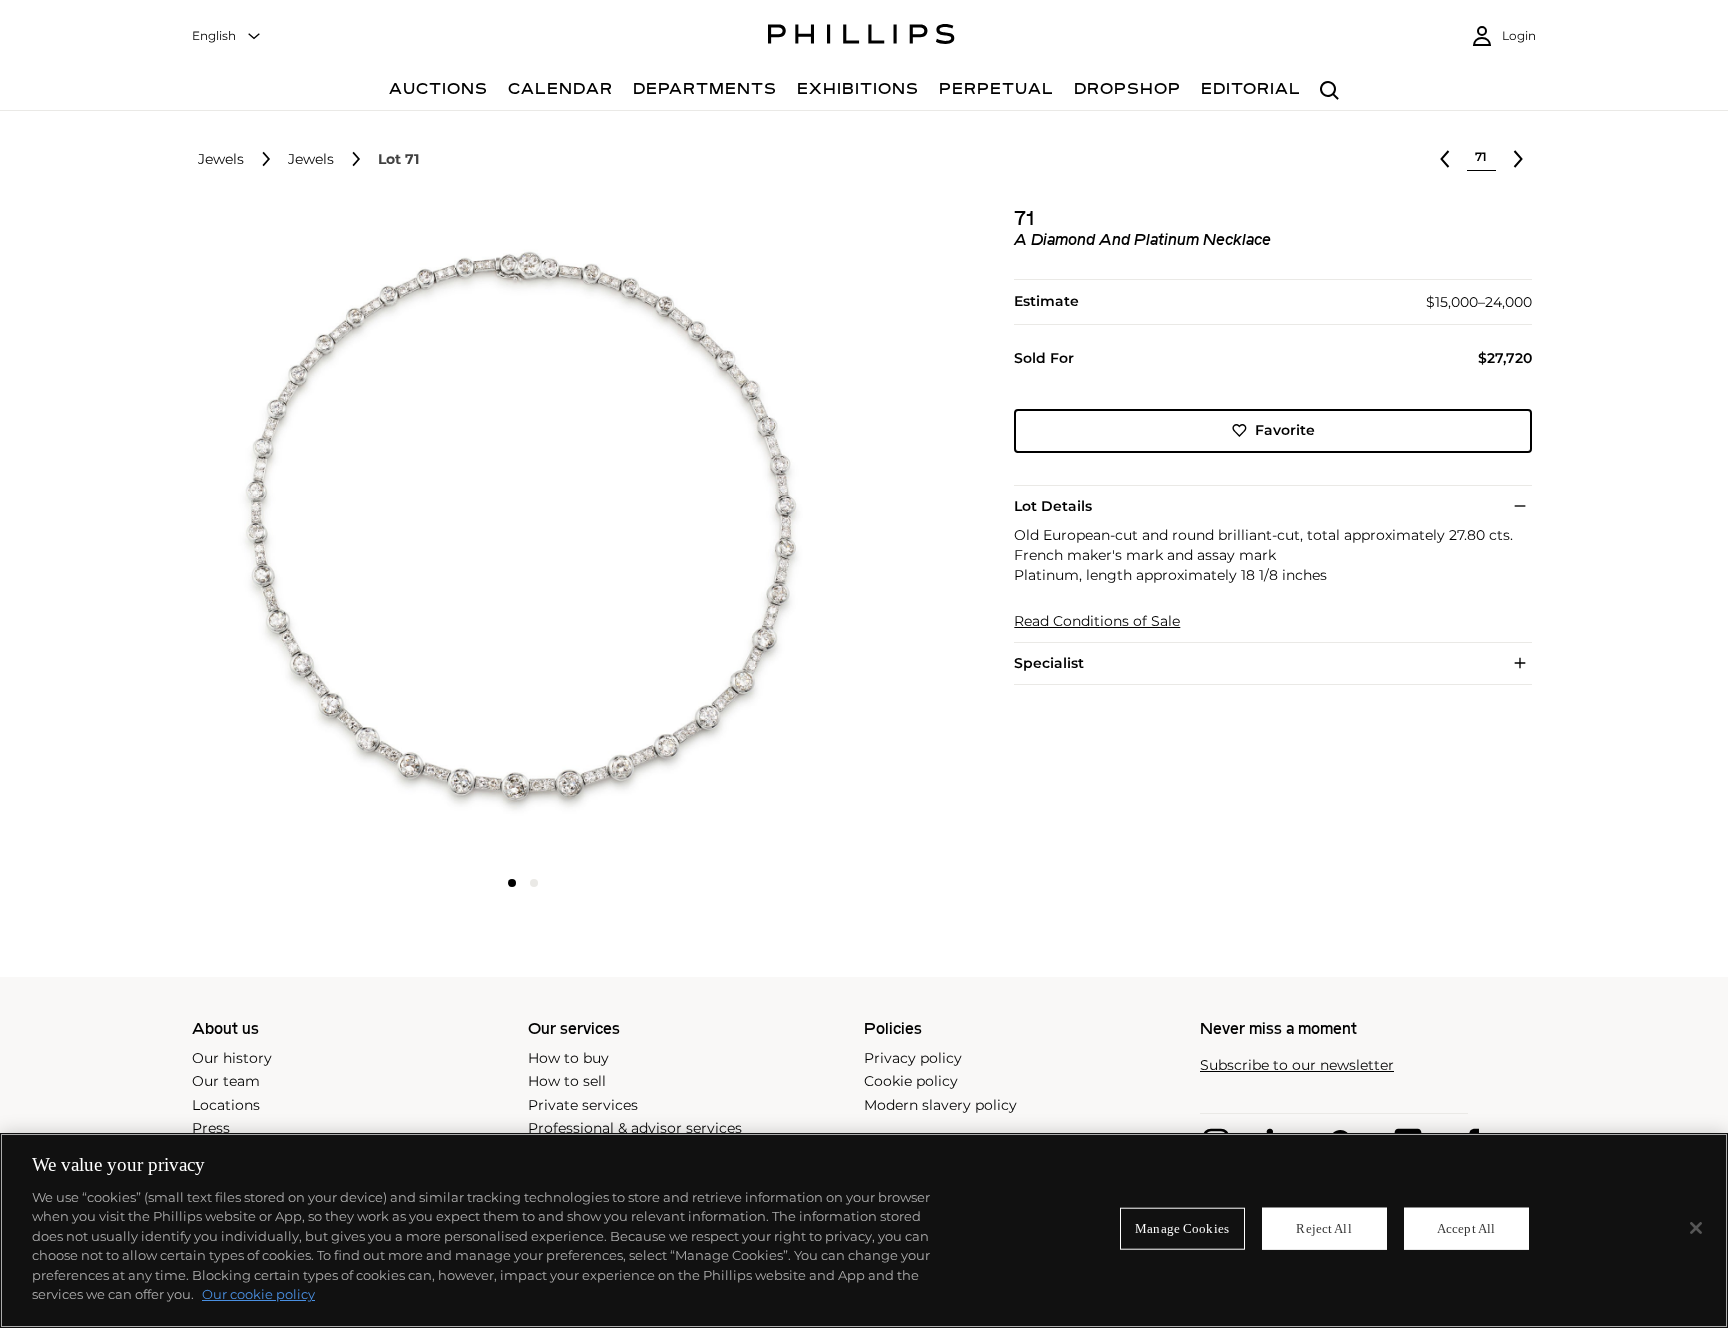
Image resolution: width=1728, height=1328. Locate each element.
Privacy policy (913, 1058)
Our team (226, 1081)
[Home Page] (861, 37)
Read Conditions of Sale (1097, 621)
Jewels (221, 159)
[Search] (1329, 91)
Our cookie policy (258, 1294)
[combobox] (227, 36)
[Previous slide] (305, 537)
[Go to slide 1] (512, 883)
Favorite (1285, 430)
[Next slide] (741, 537)
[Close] (1696, 1228)
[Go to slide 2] (534, 883)
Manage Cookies (1182, 1228)
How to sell (567, 1081)
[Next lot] (1518, 159)
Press (211, 1128)
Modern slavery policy (940, 1105)
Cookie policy (911, 1081)
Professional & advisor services (635, 1128)
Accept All (1466, 1228)
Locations (226, 1105)
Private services (583, 1105)
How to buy (568, 1058)
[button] (517, 535)
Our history (232, 1058)
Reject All (1323, 1228)
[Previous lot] (1445, 159)
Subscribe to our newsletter (1297, 1065)
